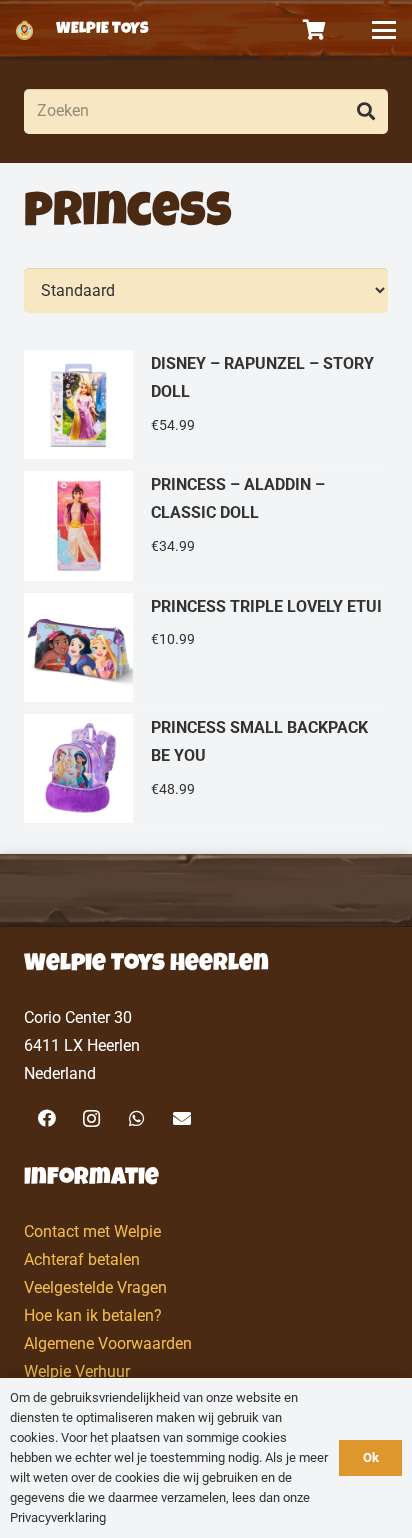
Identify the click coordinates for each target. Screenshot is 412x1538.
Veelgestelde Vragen (95, 1287)
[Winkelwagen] (315, 30)
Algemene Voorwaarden (108, 1343)
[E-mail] (181, 1118)
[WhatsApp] (136, 1118)
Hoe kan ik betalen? (93, 1315)
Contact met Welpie (92, 1231)
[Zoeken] (365, 111)
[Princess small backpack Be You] (206, 769)
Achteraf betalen (82, 1259)
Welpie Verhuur (77, 1371)
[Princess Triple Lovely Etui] (206, 648)
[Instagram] (91, 1118)
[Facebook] (46, 1118)
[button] (384, 30)
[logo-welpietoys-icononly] (24, 30)
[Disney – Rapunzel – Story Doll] (206, 405)
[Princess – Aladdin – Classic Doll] (206, 526)
